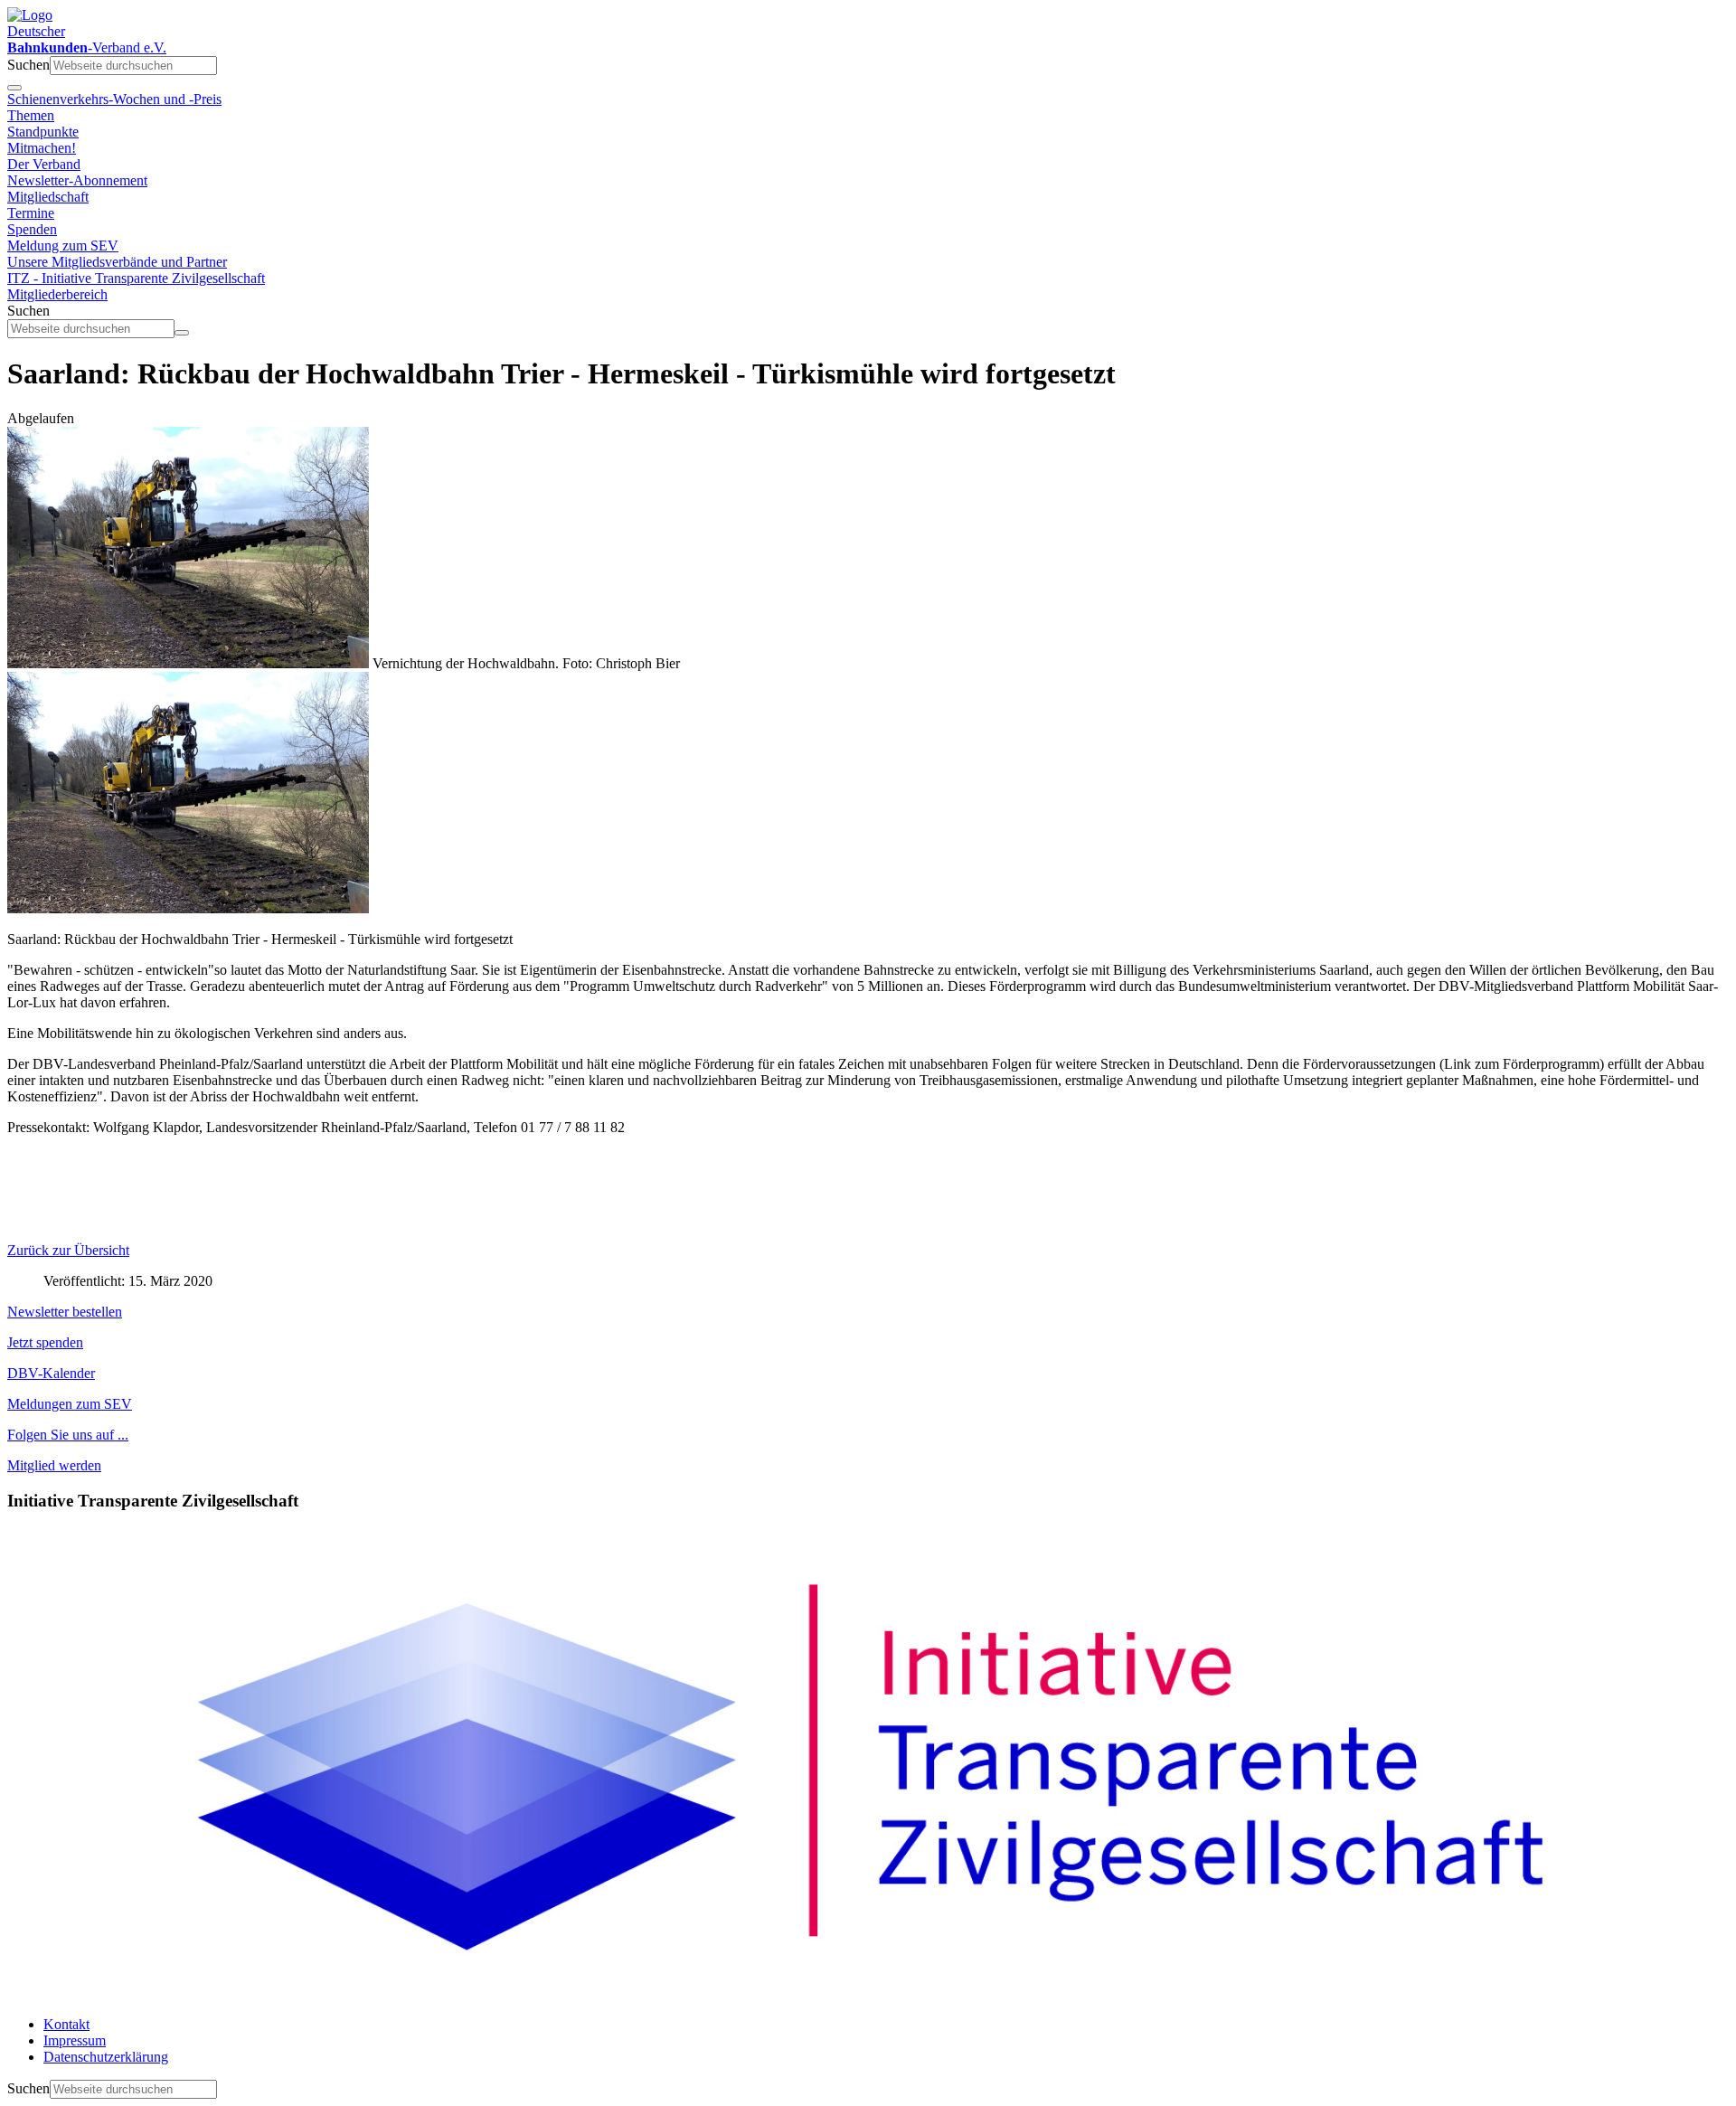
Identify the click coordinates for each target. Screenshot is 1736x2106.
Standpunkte (43, 132)
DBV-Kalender (51, 1373)
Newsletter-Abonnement (77, 180)
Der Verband (44, 164)
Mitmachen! (42, 148)
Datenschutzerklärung (106, 2057)
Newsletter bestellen (65, 1312)
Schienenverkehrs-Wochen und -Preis (114, 99)
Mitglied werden (54, 1465)
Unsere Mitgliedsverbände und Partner (117, 262)
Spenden (32, 229)
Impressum (75, 2040)
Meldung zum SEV (63, 246)
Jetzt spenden (45, 1342)
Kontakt (66, 2024)
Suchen (28, 65)
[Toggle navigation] (14, 88)
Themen (31, 115)
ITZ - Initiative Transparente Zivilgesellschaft (136, 278)
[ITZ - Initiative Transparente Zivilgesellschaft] (868, 1993)
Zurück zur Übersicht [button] (68, 1250)
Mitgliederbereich (57, 294)
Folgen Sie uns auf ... (68, 1435)
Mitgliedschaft (48, 197)
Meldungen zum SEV (70, 1404)
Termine (31, 213)
